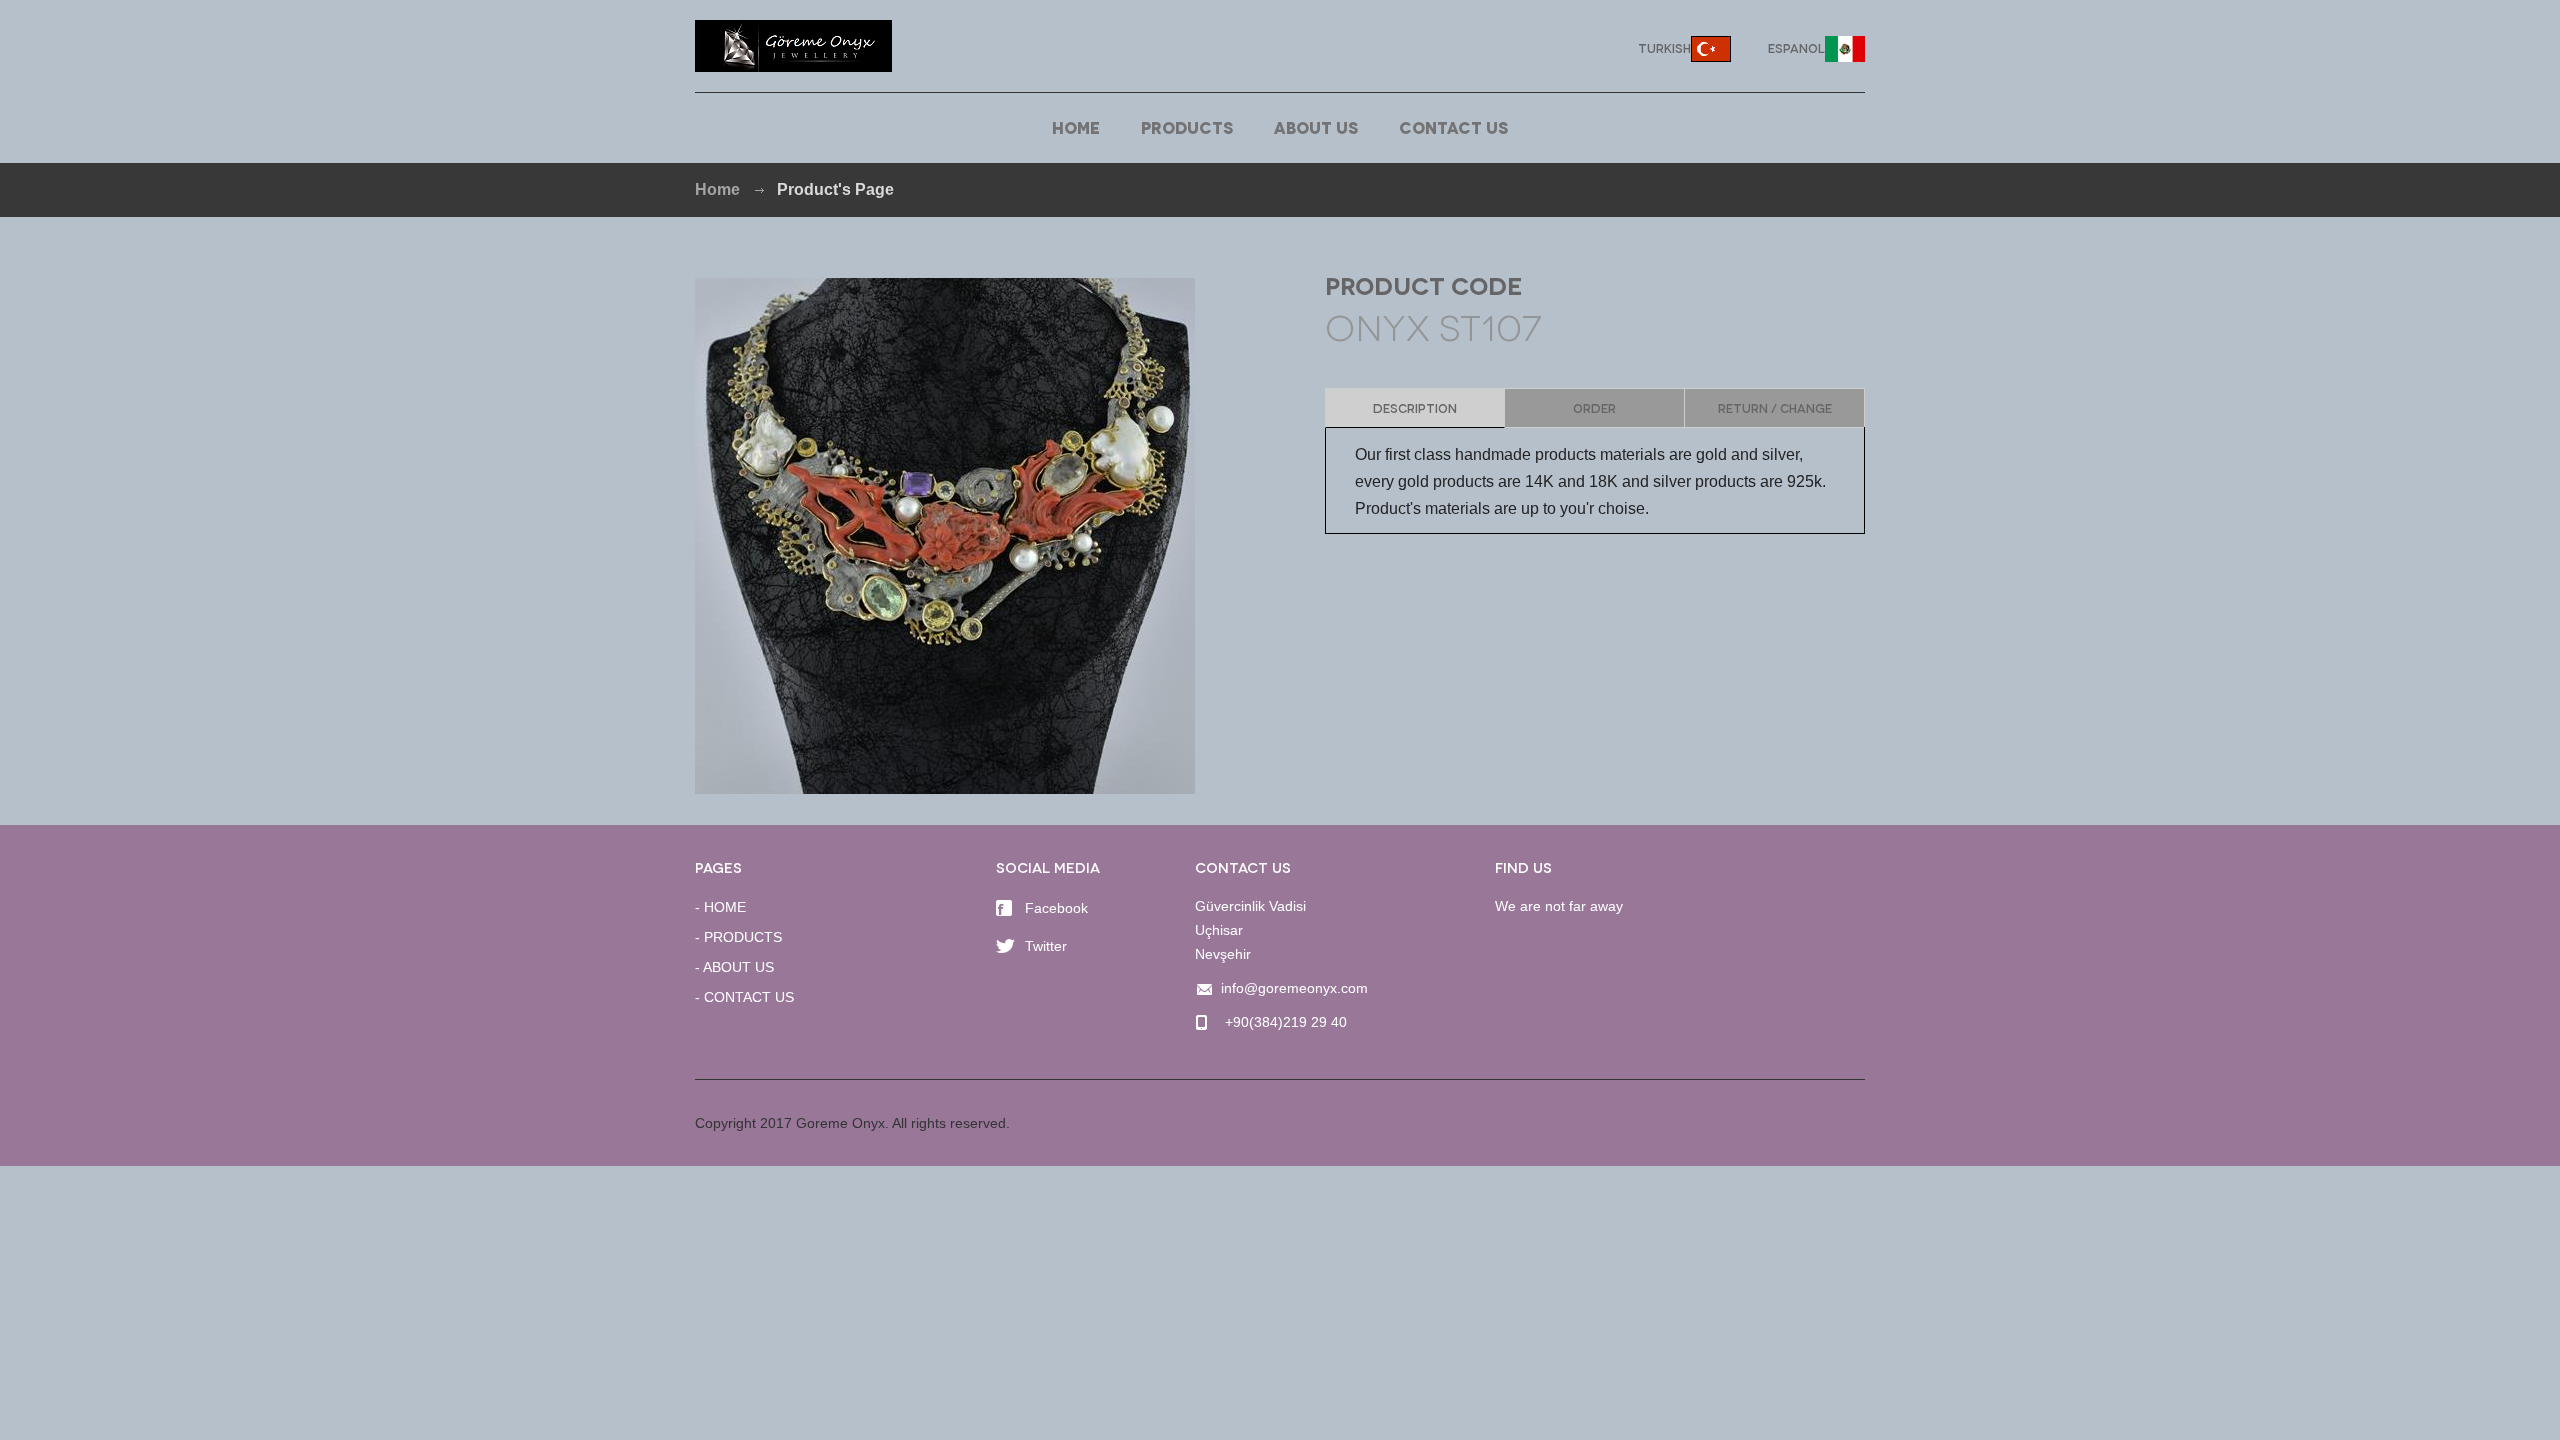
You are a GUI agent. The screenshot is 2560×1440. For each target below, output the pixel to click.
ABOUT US (1316, 126)
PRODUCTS (1187, 126)
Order (1594, 407)
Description (1415, 407)
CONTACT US (1453, 126)
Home (717, 189)
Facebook (1056, 908)
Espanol (1796, 47)
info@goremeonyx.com (1294, 988)
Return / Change (1775, 407)
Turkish (1664, 47)
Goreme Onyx (793, 46)
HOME (1076, 126)
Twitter (1046, 946)
